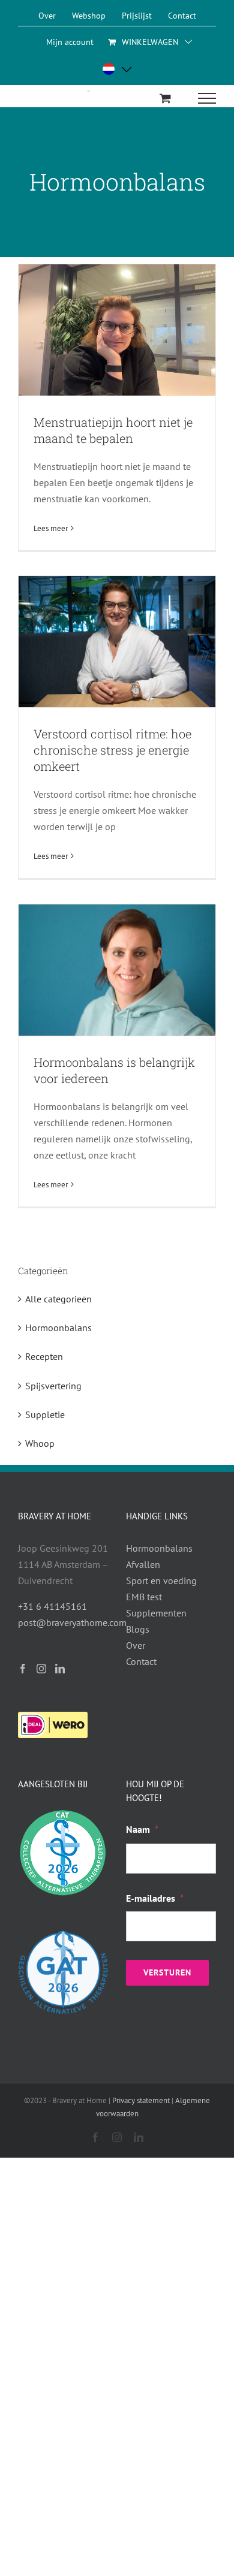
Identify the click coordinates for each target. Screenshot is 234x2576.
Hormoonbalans (58, 1328)
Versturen (167, 1972)
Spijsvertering (53, 1386)
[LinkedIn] (60, 1669)
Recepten (44, 1356)
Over (136, 1645)
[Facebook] (23, 1669)
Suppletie (45, 1414)
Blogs (138, 1629)
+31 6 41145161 (52, 1606)
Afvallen (143, 1564)
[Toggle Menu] (207, 98)
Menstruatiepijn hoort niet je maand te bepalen (113, 430)
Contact (141, 1661)
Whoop (40, 1443)
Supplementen (156, 1613)
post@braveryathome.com (72, 1622)
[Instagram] (41, 1669)
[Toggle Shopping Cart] (165, 98)
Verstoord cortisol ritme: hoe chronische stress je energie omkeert (112, 750)
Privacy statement (141, 2100)
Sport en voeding (161, 1580)
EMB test (144, 1597)
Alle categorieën (58, 1299)
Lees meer (51, 528)
